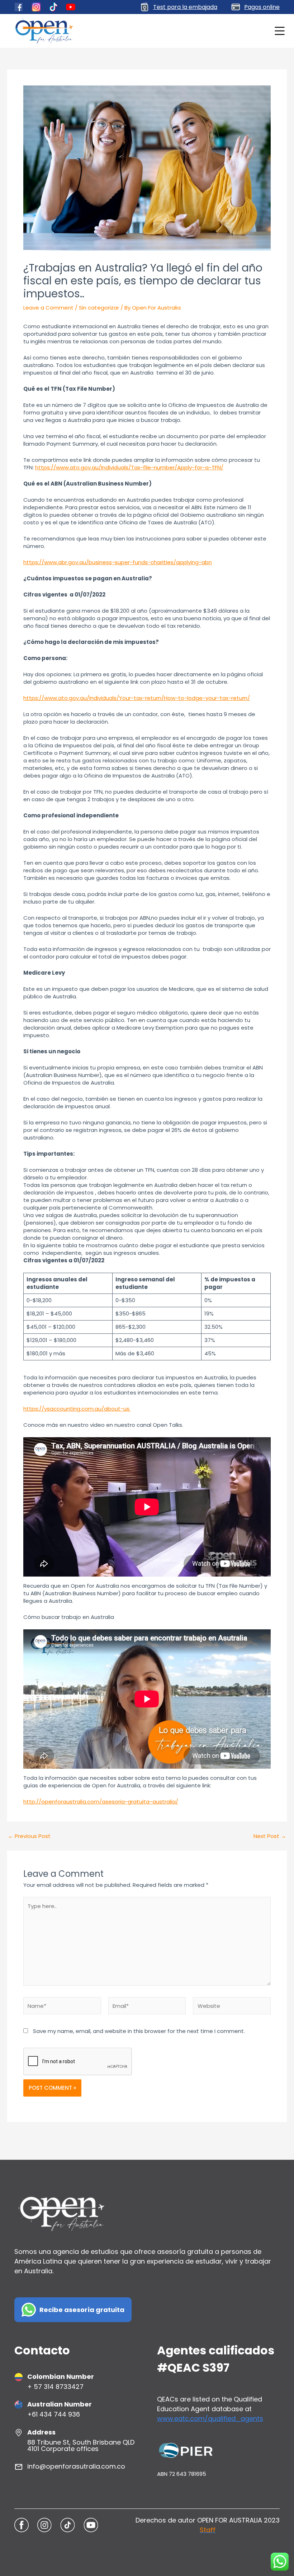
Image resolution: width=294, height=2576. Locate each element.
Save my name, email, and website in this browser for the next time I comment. (139, 2031)
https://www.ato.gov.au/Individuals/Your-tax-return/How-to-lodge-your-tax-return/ (137, 698)
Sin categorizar (99, 308)
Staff (208, 2530)
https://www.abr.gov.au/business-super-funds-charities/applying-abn (118, 562)
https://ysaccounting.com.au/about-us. (77, 1409)
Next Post (270, 1836)
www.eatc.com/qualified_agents (210, 2419)
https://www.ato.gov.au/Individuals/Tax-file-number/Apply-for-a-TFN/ (129, 467)
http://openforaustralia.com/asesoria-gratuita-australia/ (101, 1802)
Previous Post (29, 1836)
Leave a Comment (48, 308)
